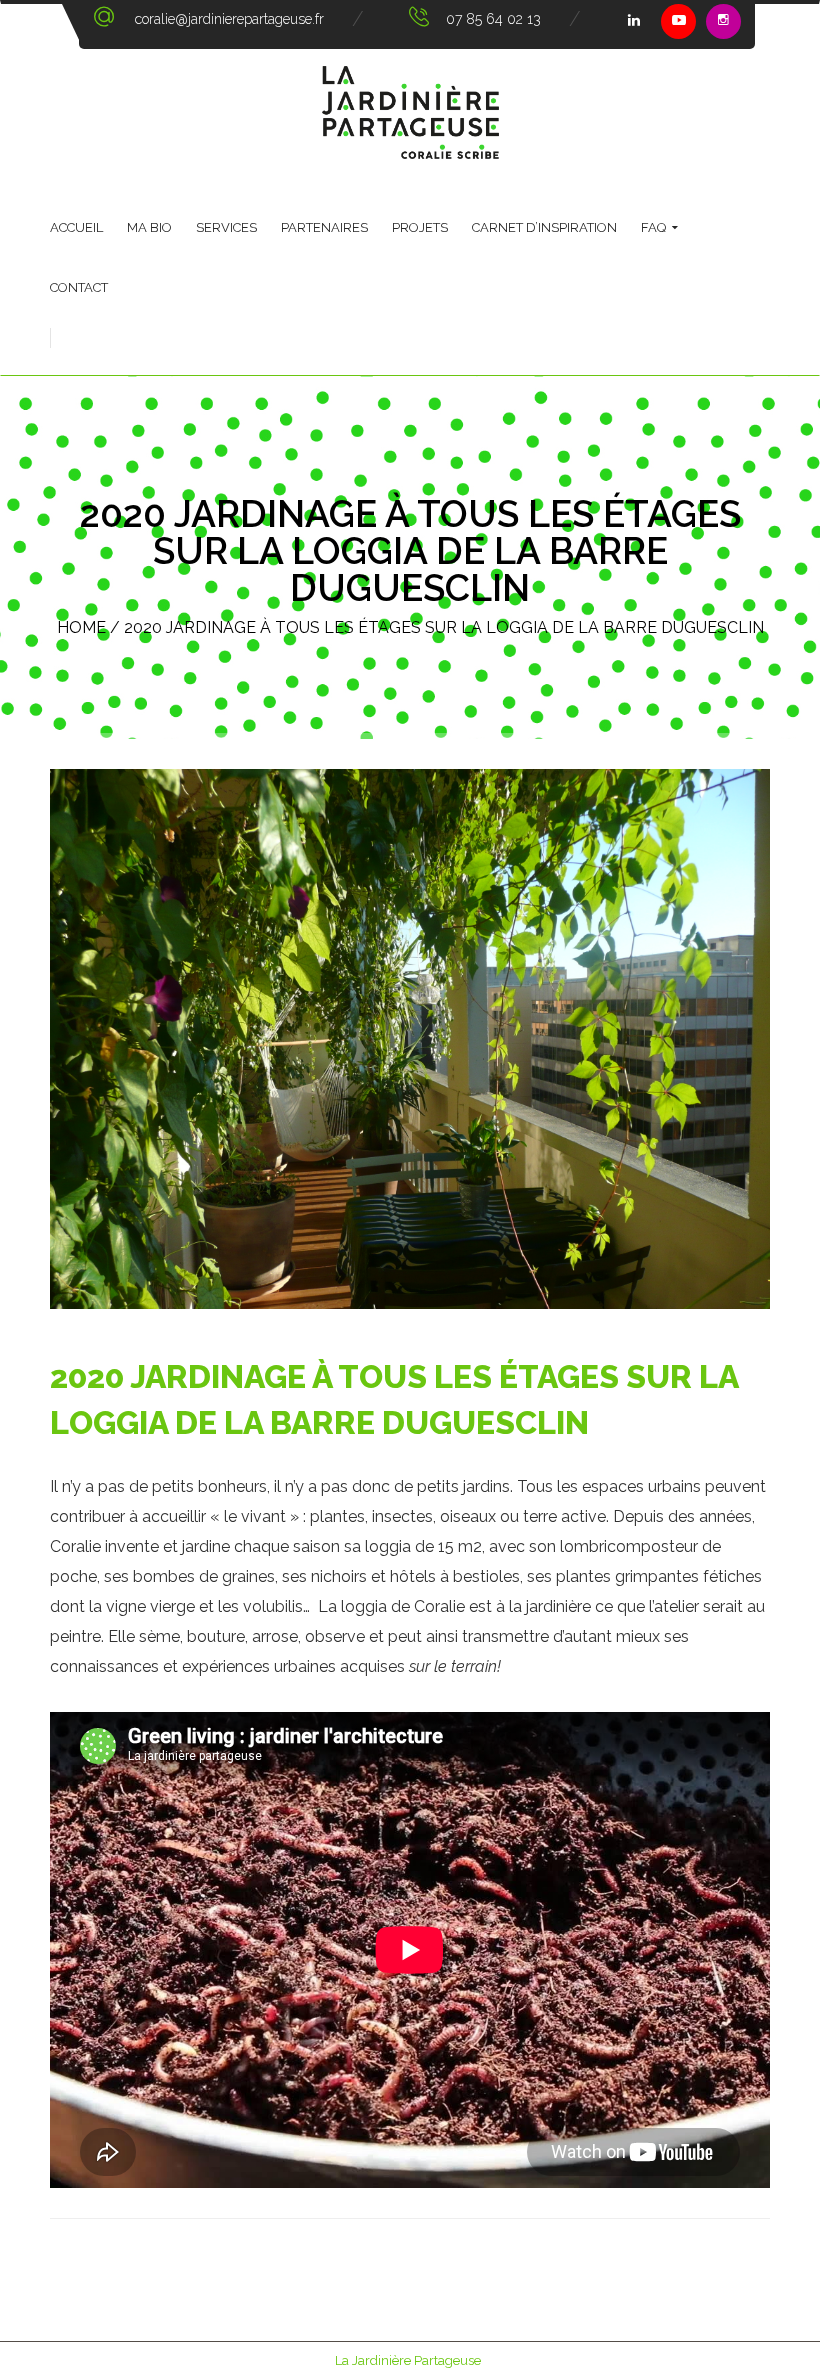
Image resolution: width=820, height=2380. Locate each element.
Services (226, 227)
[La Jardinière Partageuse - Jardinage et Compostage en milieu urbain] (410, 112)
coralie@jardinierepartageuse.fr (229, 19)
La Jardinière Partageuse (408, 2360)
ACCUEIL (76, 227)
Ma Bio (149, 227)
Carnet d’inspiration (544, 227)
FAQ (653, 227)
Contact (79, 287)
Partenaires (324, 227)
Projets (420, 227)
